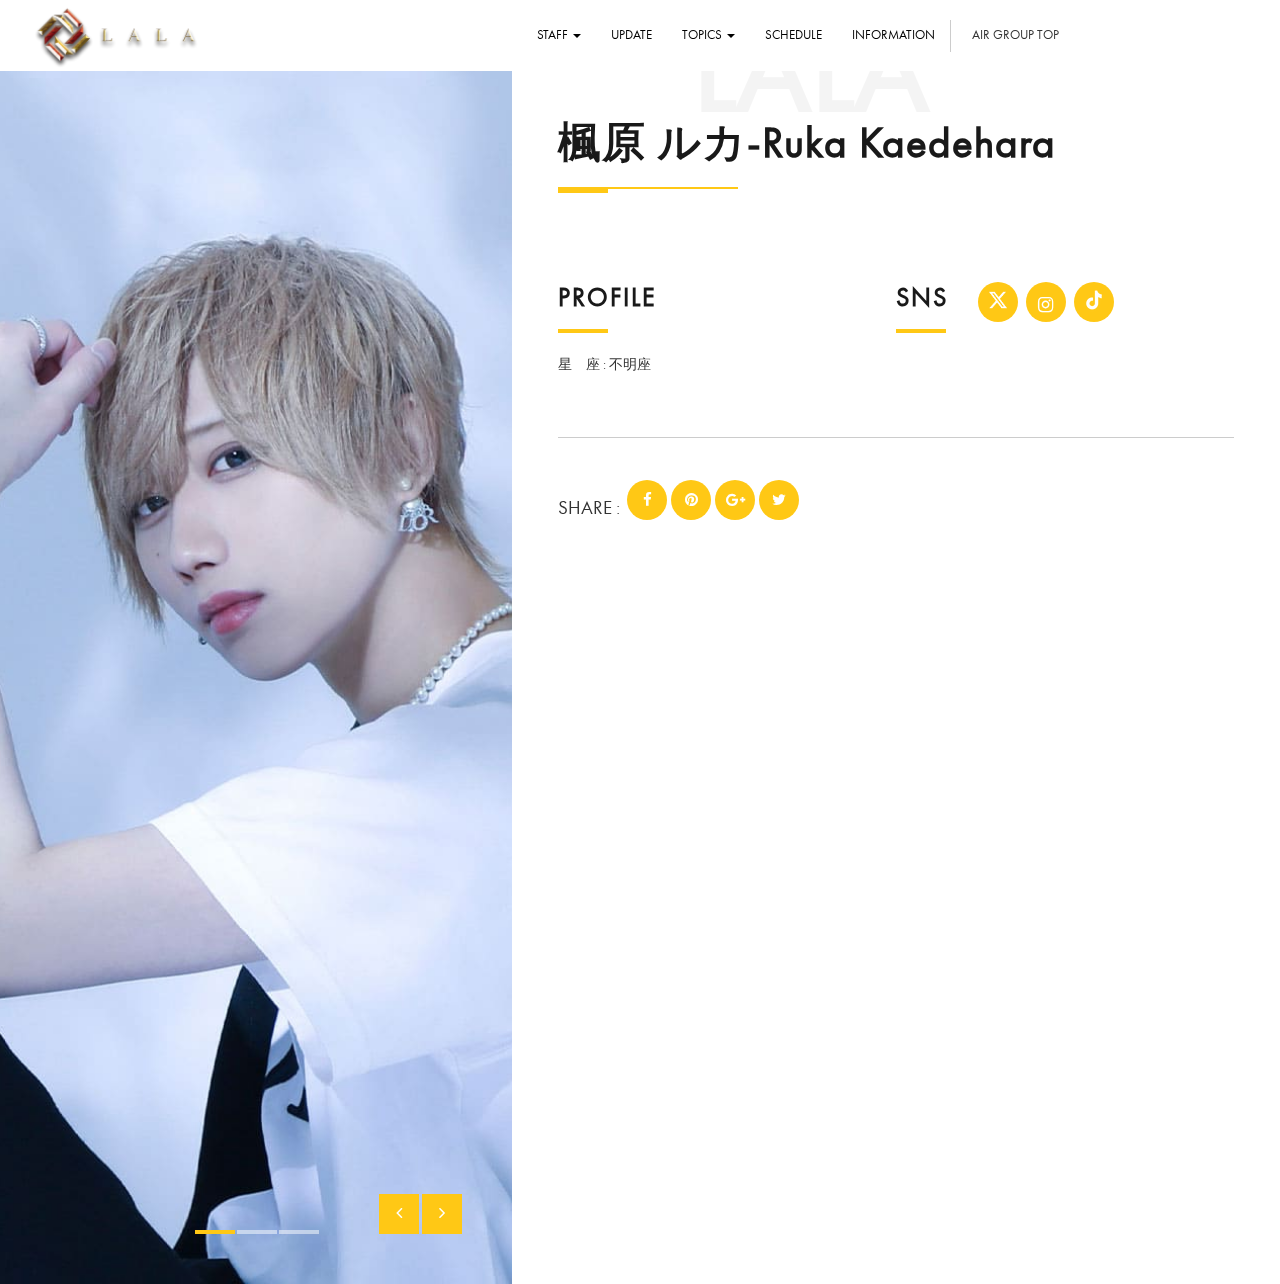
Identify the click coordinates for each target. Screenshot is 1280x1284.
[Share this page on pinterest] (691, 500)
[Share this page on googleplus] (735, 500)
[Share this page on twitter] (779, 500)
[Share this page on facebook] (647, 500)
